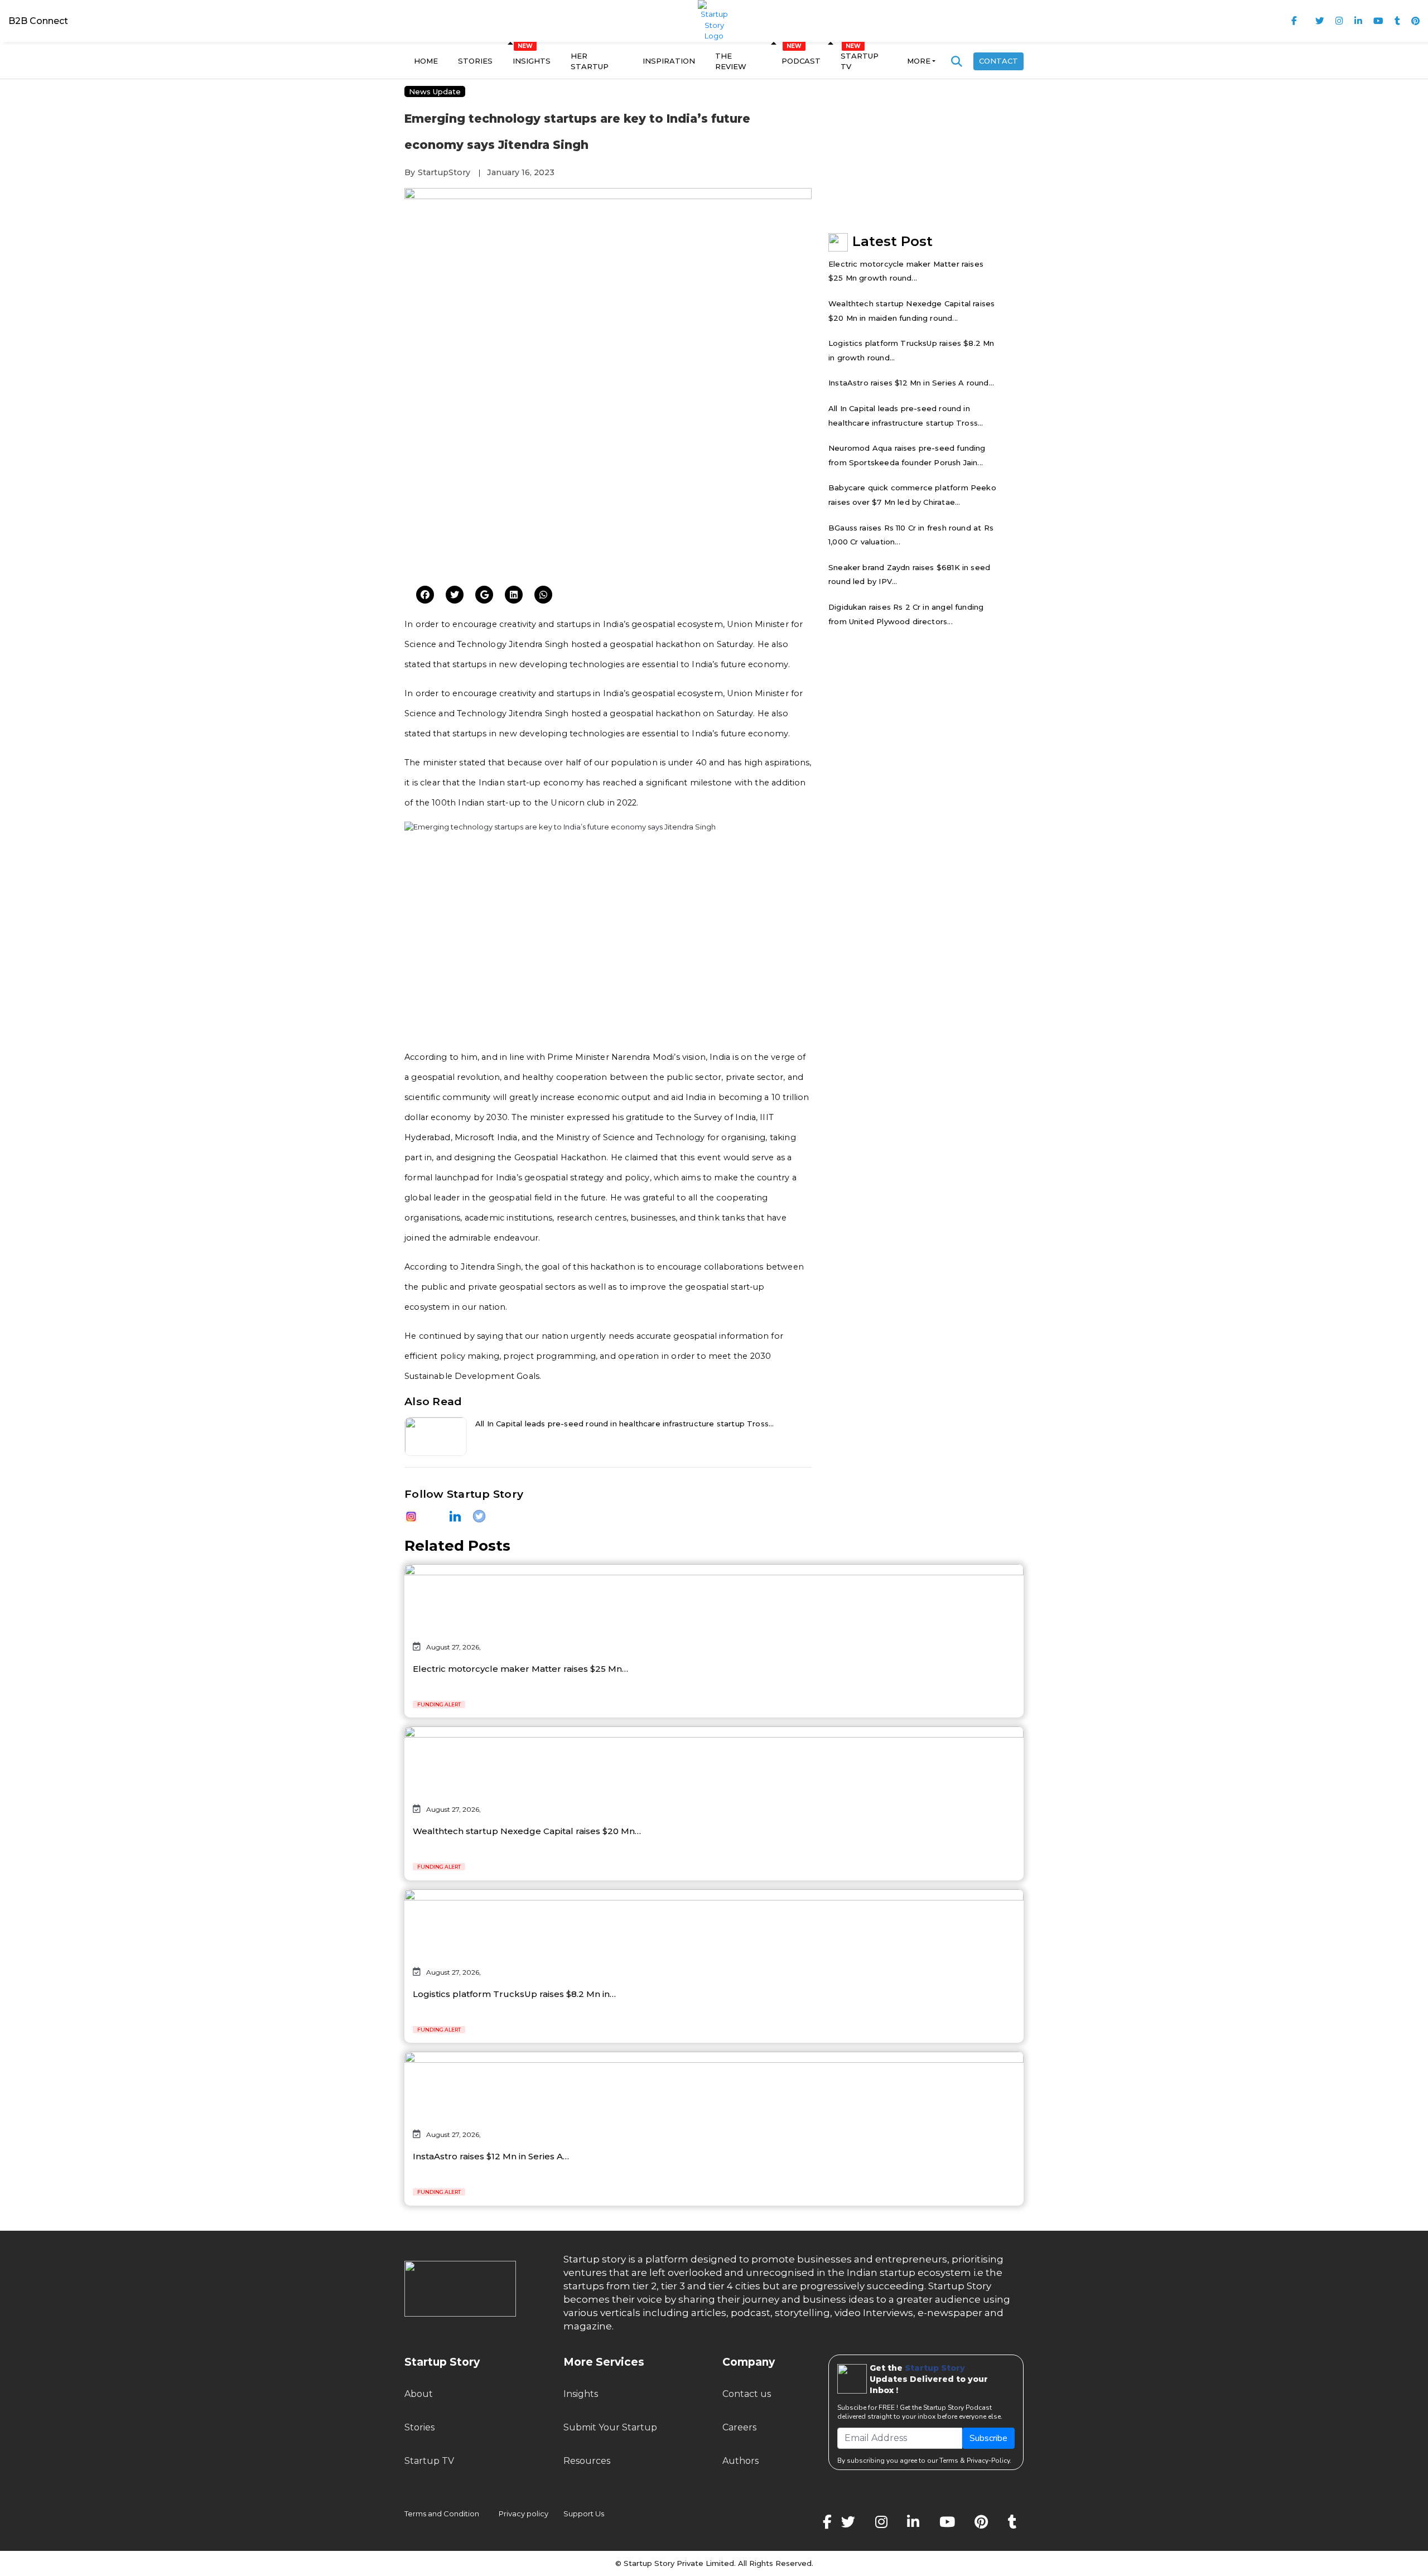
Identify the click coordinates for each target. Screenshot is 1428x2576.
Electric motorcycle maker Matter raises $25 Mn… (520, 1669)
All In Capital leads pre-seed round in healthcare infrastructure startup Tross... (625, 1424)
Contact (998, 61)
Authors (740, 2461)
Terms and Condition (442, 2514)
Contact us (747, 2394)
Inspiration (669, 61)
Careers (739, 2427)
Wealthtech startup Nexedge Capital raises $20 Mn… (527, 1831)
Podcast (801, 61)
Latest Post (893, 241)
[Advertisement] (608, 491)
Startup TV (860, 61)
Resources (587, 2461)
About (419, 2394)
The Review (731, 61)
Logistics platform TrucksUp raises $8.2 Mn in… (514, 1994)
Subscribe (988, 2438)
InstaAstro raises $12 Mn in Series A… (491, 2156)
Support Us (577, 2514)
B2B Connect (38, 21)
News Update (435, 91)
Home (426, 61)
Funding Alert (439, 1704)
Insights (532, 61)
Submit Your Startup (610, 2427)
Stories (475, 61)
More (919, 61)
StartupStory (444, 172)
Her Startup (590, 61)
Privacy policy (524, 2514)
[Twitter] (425, 595)
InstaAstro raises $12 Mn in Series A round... (911, 383)
